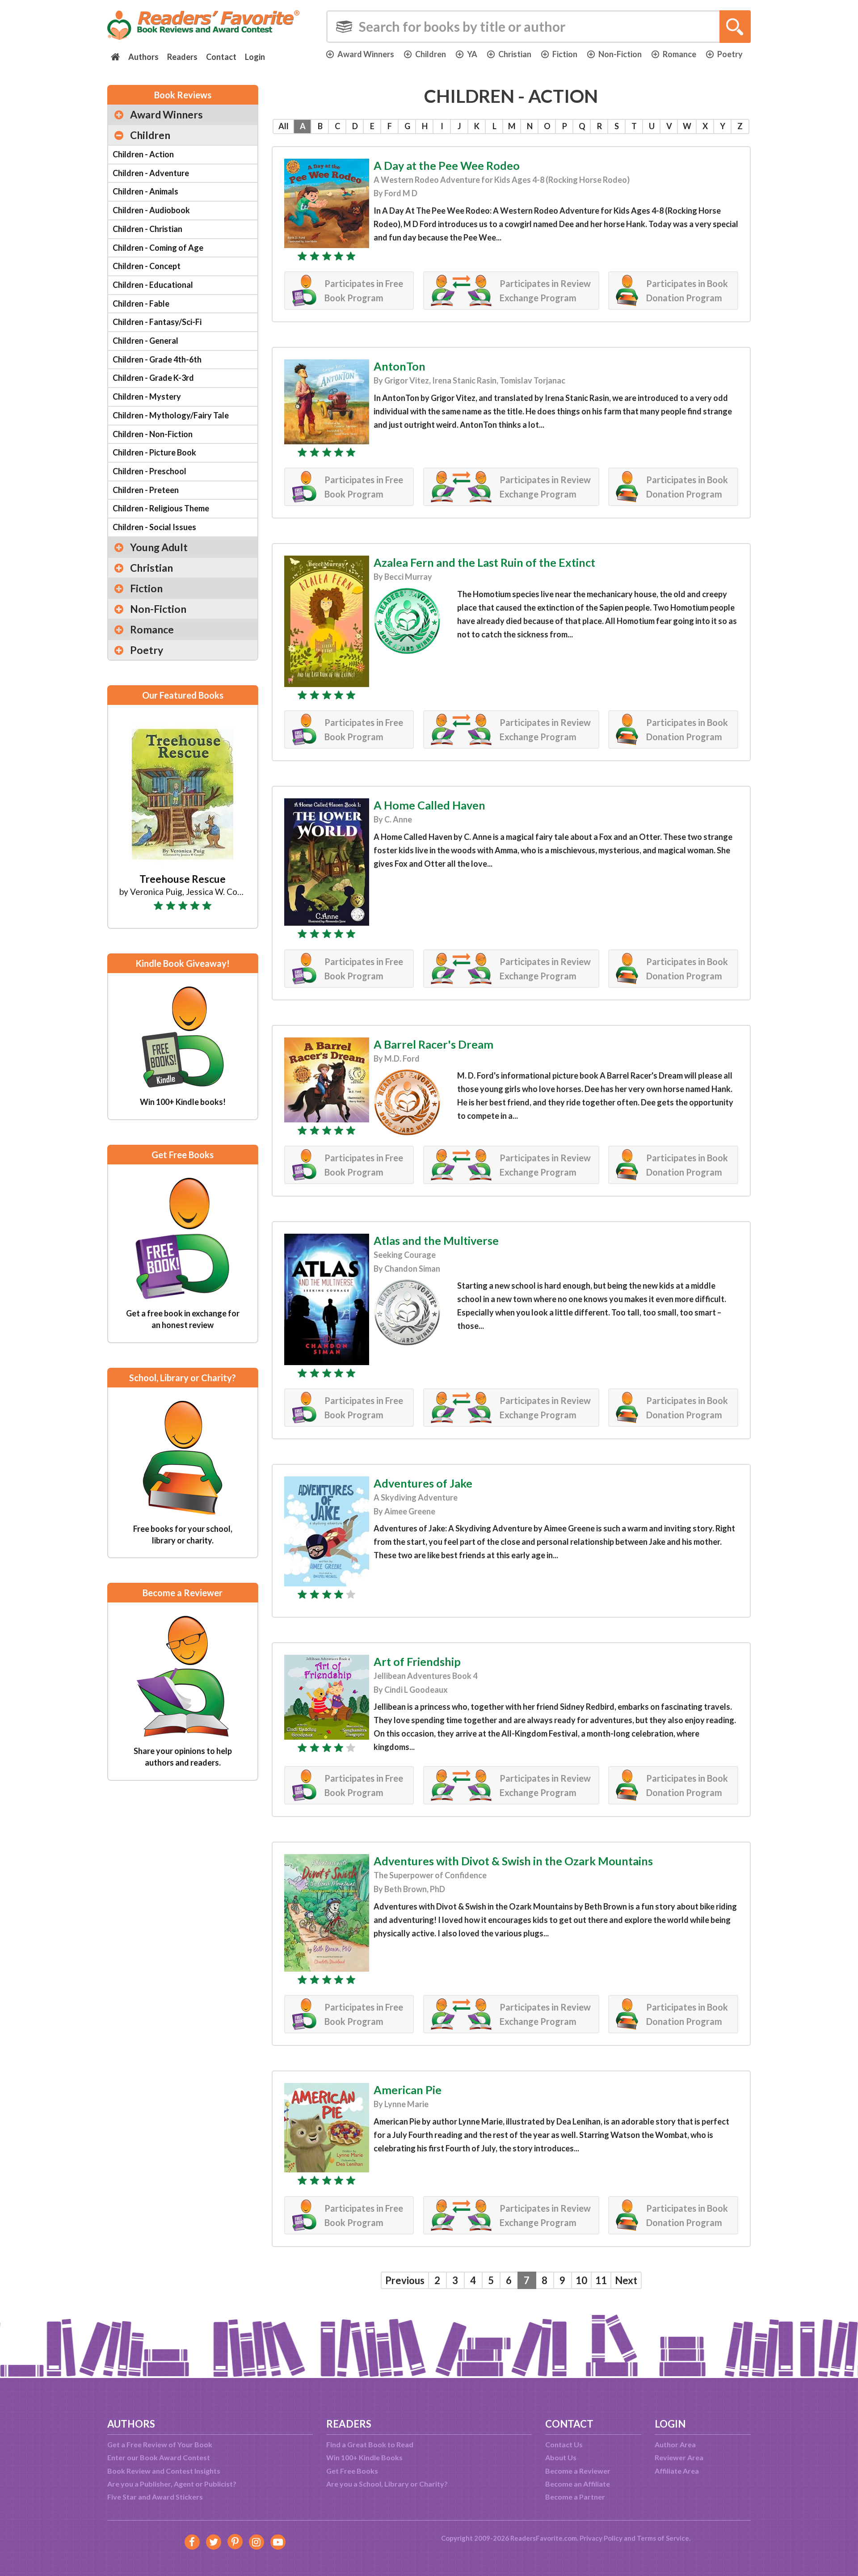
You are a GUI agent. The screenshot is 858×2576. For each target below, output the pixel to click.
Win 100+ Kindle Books (364, 2457)
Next (626, 2280)
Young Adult (159, 547)
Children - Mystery (147, 396)
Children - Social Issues (154, 527)
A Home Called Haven (429, 805)
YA (472, 54)
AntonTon (400, 366)
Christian (515, 54)
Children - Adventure (151, 173)
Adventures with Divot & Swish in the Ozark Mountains (513, 1861)
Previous (405, 2280)
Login (255, 57)
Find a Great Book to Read (370, 2444)
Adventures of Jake (423, 1483)
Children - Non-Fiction (153, 434)
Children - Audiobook (151, 210)
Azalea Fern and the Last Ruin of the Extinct (484, 562)
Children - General (145, 341)
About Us (561, 2457)
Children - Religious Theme (161, 508)
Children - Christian (147, 229)
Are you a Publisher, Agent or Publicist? (172, 2484)
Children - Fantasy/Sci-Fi (157, 322)
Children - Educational (153, 285)
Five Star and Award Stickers (155, 2497)
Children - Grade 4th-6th (157, 359)
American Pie (408, 2090)
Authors (143, 57)
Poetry (730, 54)
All (284, 126)
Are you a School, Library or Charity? (387, 2484)
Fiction (565, 54)
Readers (182, 57)
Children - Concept (147, 266)
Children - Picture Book (154, 452)
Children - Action (143, 154)
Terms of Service (663, 2538)
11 (601, 2280)
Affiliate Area (677, 2471)
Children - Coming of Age (158, 248)
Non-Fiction (620, 54)
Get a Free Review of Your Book (160, 2444)
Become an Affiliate (578, 2484)
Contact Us (564, 2444)
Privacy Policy (601, 2538)
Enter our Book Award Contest (159, 2457)
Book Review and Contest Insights (164, 2471)
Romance (679, 54)
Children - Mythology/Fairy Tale (171, 415)
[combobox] (538, 27)
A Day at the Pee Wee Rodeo (447, 165)
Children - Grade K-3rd (153, 378)
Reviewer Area (679, 2457)
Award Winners (366, 54)
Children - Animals (145, 191)
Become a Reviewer (578, 2471)
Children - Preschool (149, 471)
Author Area (675, 2444)
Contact (221, 57)
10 (581, 2280)
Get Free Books (352, 2471)
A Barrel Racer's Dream (433, 1044)
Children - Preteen (146, 490)
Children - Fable (141, 304)
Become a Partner (575, 2497)
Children (431, 54)
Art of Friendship (417, 1661)
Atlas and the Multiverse (436, 1240)
